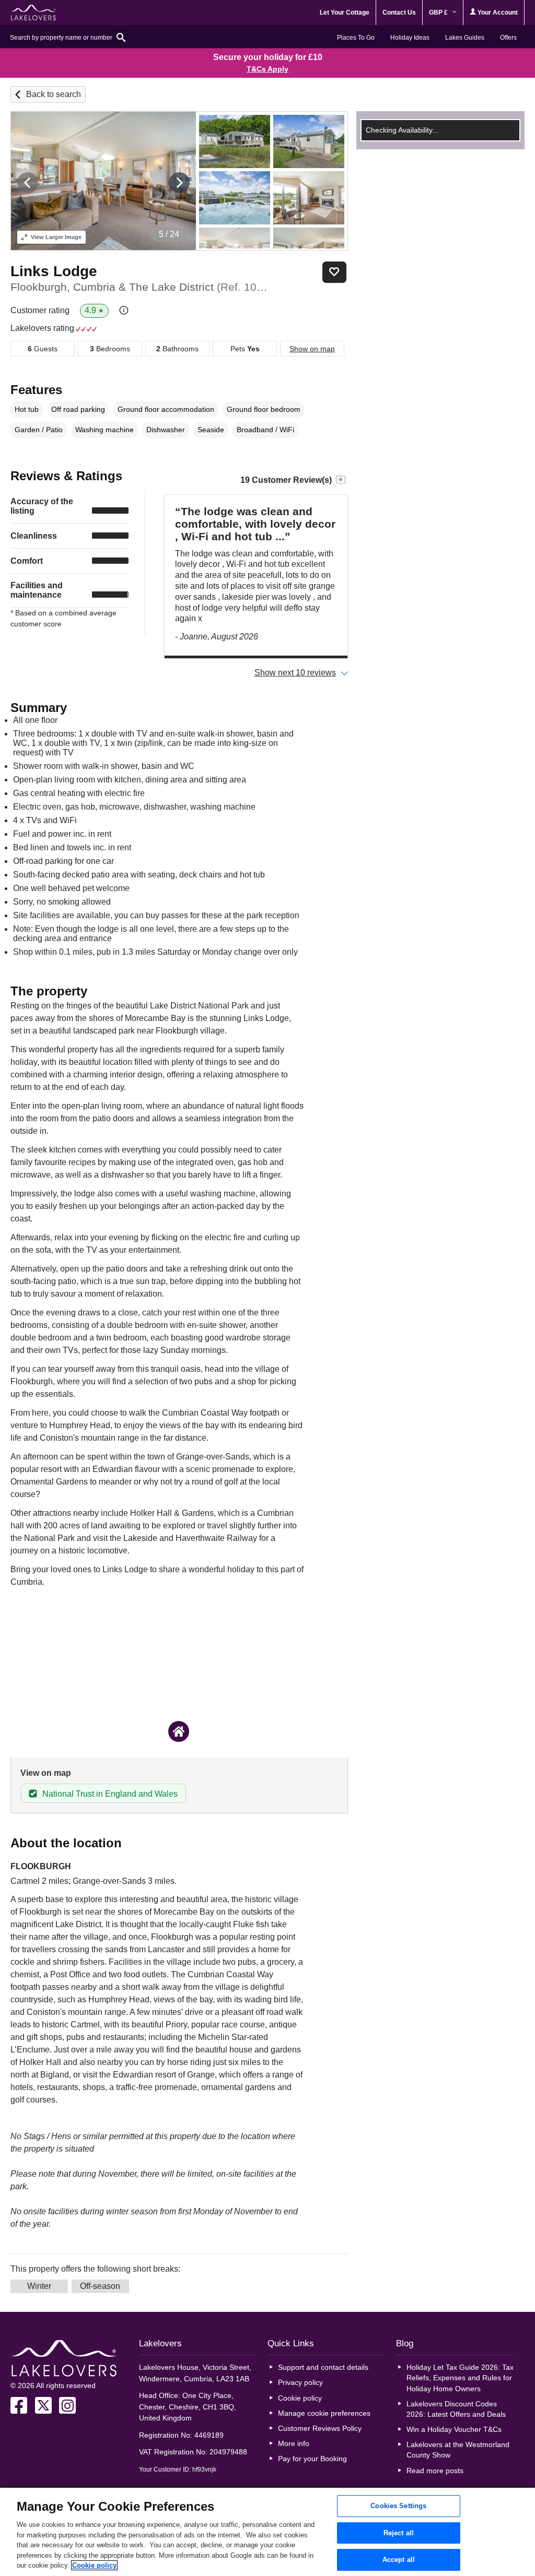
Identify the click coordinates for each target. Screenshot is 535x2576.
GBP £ (439, 13)
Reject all (399, 2533)
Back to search (54, 94)
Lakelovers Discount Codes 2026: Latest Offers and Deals (456, 2409)
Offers (508, 38)
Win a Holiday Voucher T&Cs (454, 2429)
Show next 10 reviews (295, 673)
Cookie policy (300, 2398)
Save (334, 272)
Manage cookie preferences (324, 2413)
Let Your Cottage (345, 13)
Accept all (399, 2560)
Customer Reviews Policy (320, 2428)
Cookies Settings (398, 2506)
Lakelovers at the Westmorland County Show (458, 2450)
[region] (267, 2532)
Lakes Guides (465, 38)
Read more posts (435, 2471)
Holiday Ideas (410, 38)
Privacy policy (300, 2382)
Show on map (312, 349)
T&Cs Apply (267, 69)
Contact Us (399, 13)
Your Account (497, 13)
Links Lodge (54, 271)
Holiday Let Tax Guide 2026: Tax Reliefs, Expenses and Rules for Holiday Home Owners (460, 2378)
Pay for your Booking (312, 2459)
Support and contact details (323, 2367)
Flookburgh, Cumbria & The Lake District (140, 287)
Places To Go (356, 38)
